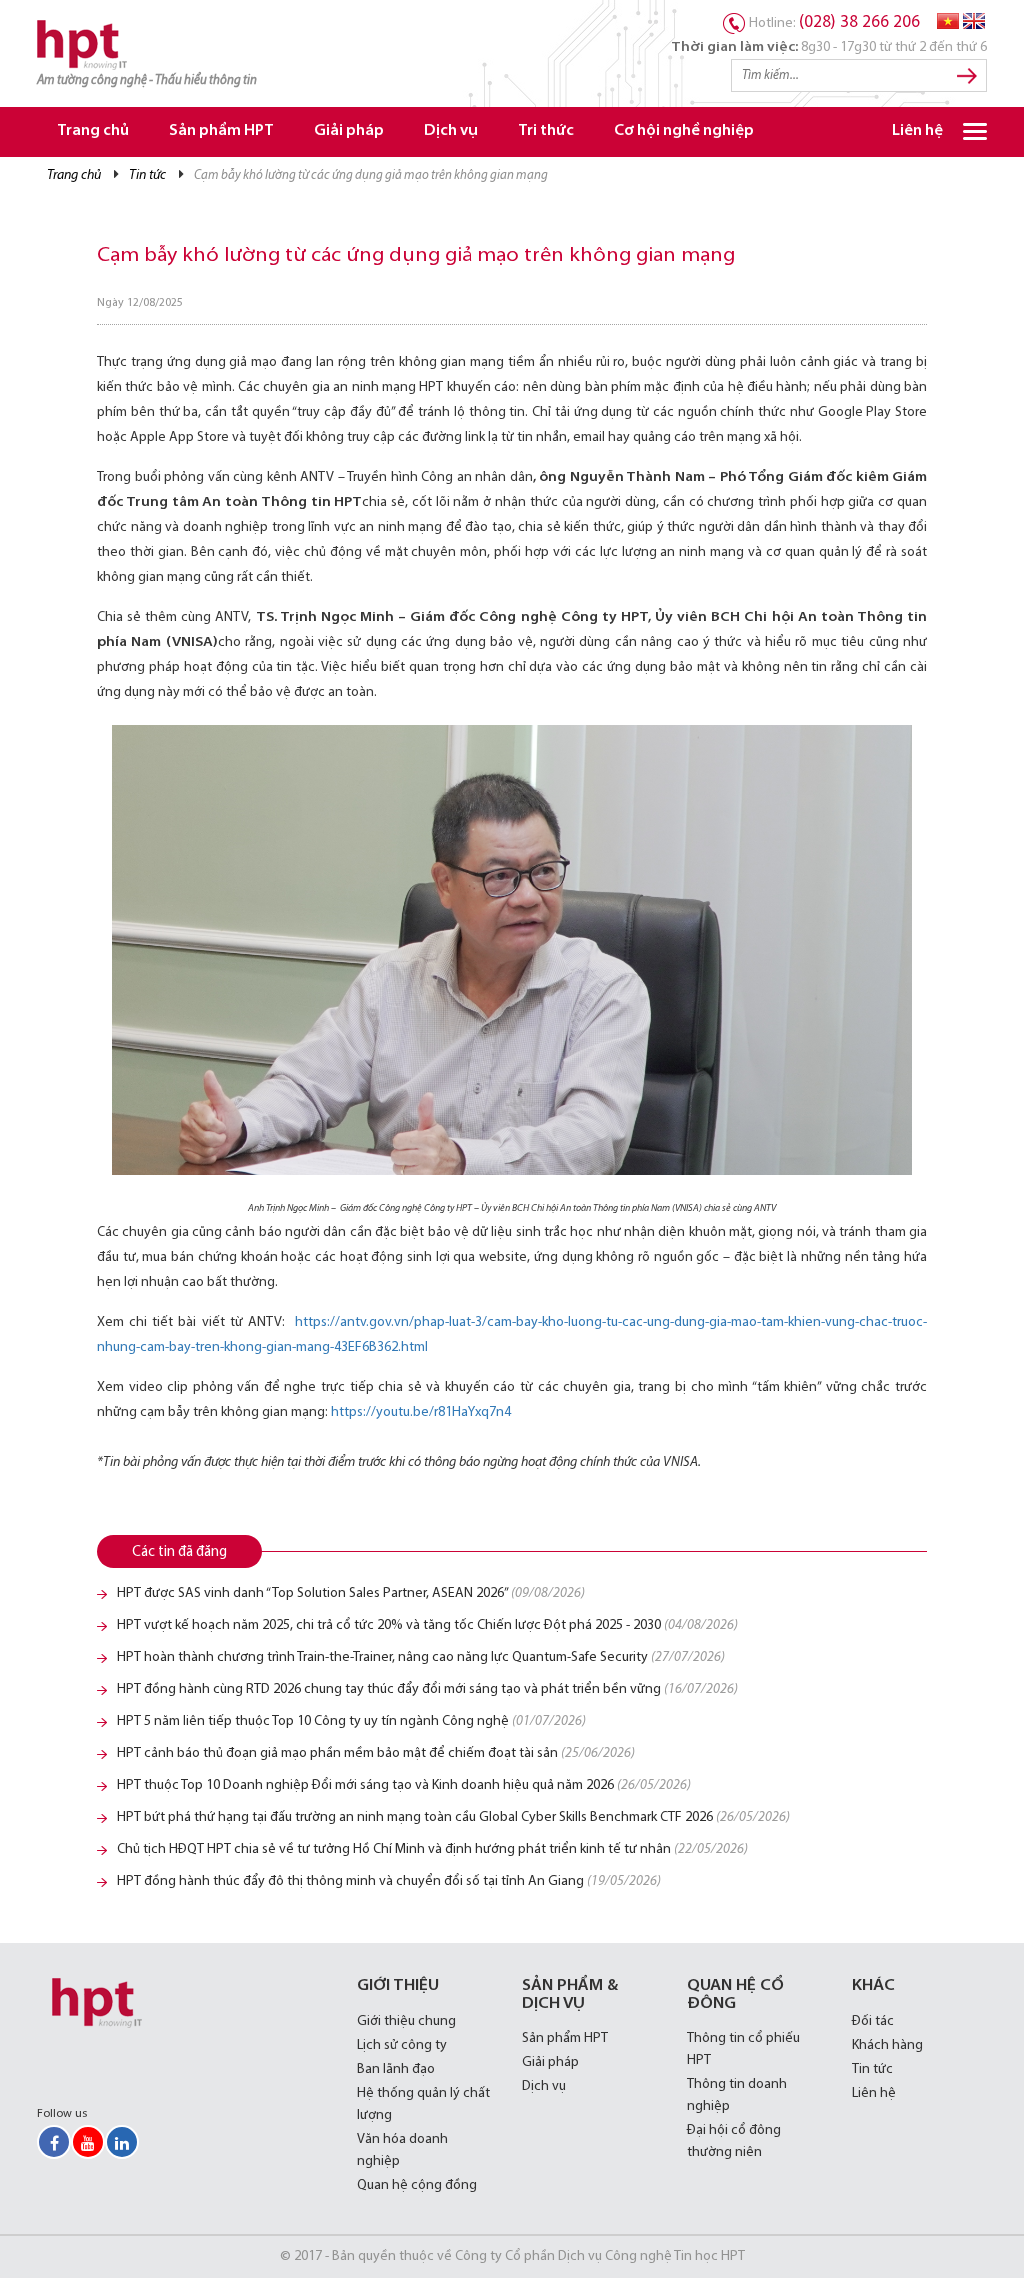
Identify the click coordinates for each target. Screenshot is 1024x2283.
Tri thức (546, 131)
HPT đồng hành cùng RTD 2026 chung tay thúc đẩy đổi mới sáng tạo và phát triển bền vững (427, 1689)
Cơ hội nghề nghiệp (684, 131)
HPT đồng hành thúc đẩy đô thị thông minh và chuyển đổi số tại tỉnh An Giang (389, 1881)
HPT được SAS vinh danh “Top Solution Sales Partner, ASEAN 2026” (351, 1593)
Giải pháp (349, 131)
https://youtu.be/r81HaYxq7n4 (421, 1412)
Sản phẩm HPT (221, 131)
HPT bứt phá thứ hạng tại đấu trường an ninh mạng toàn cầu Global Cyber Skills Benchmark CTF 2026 (453, 1817)
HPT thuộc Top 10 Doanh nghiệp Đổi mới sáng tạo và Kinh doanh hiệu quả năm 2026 (404, 1785)
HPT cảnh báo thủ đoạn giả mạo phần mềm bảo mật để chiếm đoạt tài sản (376, 1753)
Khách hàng (887, 2045)
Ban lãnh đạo (396, 2069)
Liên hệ (917, 131)
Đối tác (873, 2021)
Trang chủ (93, 131)
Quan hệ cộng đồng (417, 2185)
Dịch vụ (451, 131)
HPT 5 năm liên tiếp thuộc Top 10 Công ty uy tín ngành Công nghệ (351, 1721)
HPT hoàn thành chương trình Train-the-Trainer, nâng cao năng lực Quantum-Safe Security (421, 1657)
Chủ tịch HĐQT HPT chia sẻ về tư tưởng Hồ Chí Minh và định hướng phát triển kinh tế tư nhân (432, 1849)
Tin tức (147, 175)
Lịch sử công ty (402, 2045)
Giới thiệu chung (406, 2021)
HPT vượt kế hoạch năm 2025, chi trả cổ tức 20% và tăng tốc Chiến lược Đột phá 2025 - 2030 (427, 1625)
